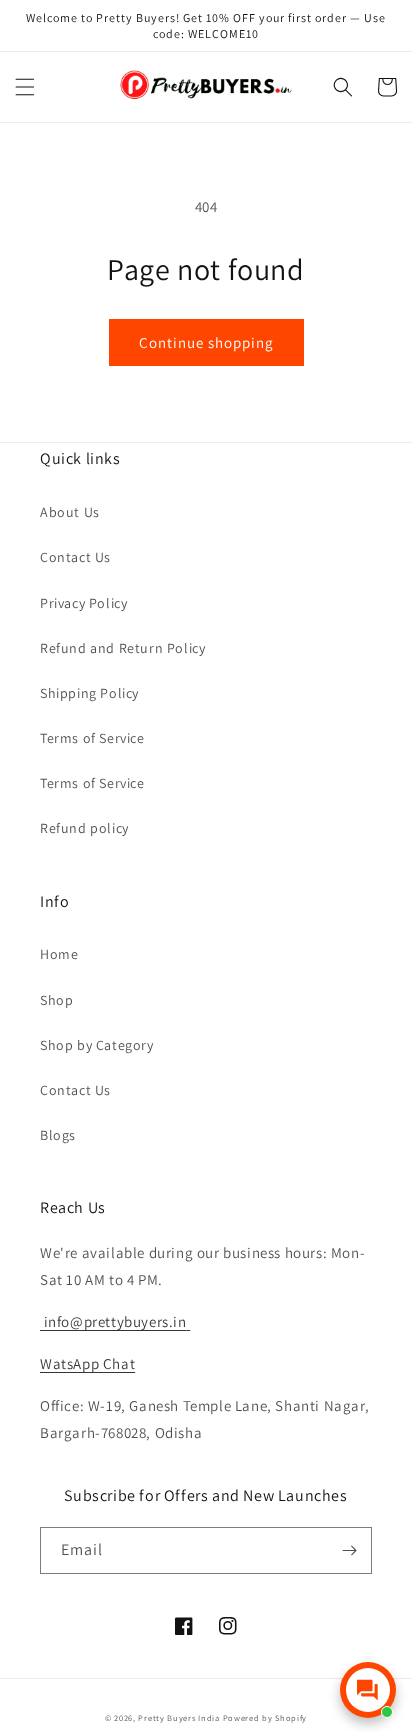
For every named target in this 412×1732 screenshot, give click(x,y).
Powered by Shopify (265, 1717)
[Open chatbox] (368, 1690)
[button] (25, 87)
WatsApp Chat (87, 1363)
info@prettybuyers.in (113, 1321)
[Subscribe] (349, 1550)
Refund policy (84, 828)
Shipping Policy (89, 693)
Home (59, 954)
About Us (70, 512)
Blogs (58, 1135)
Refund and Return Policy (122, 648)
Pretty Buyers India (178, 1717)
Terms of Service (92, 738)
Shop (56, 1000)
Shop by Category (97, 1045)
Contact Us (75, 557)
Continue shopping (206, 342)
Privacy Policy (83, 603)
